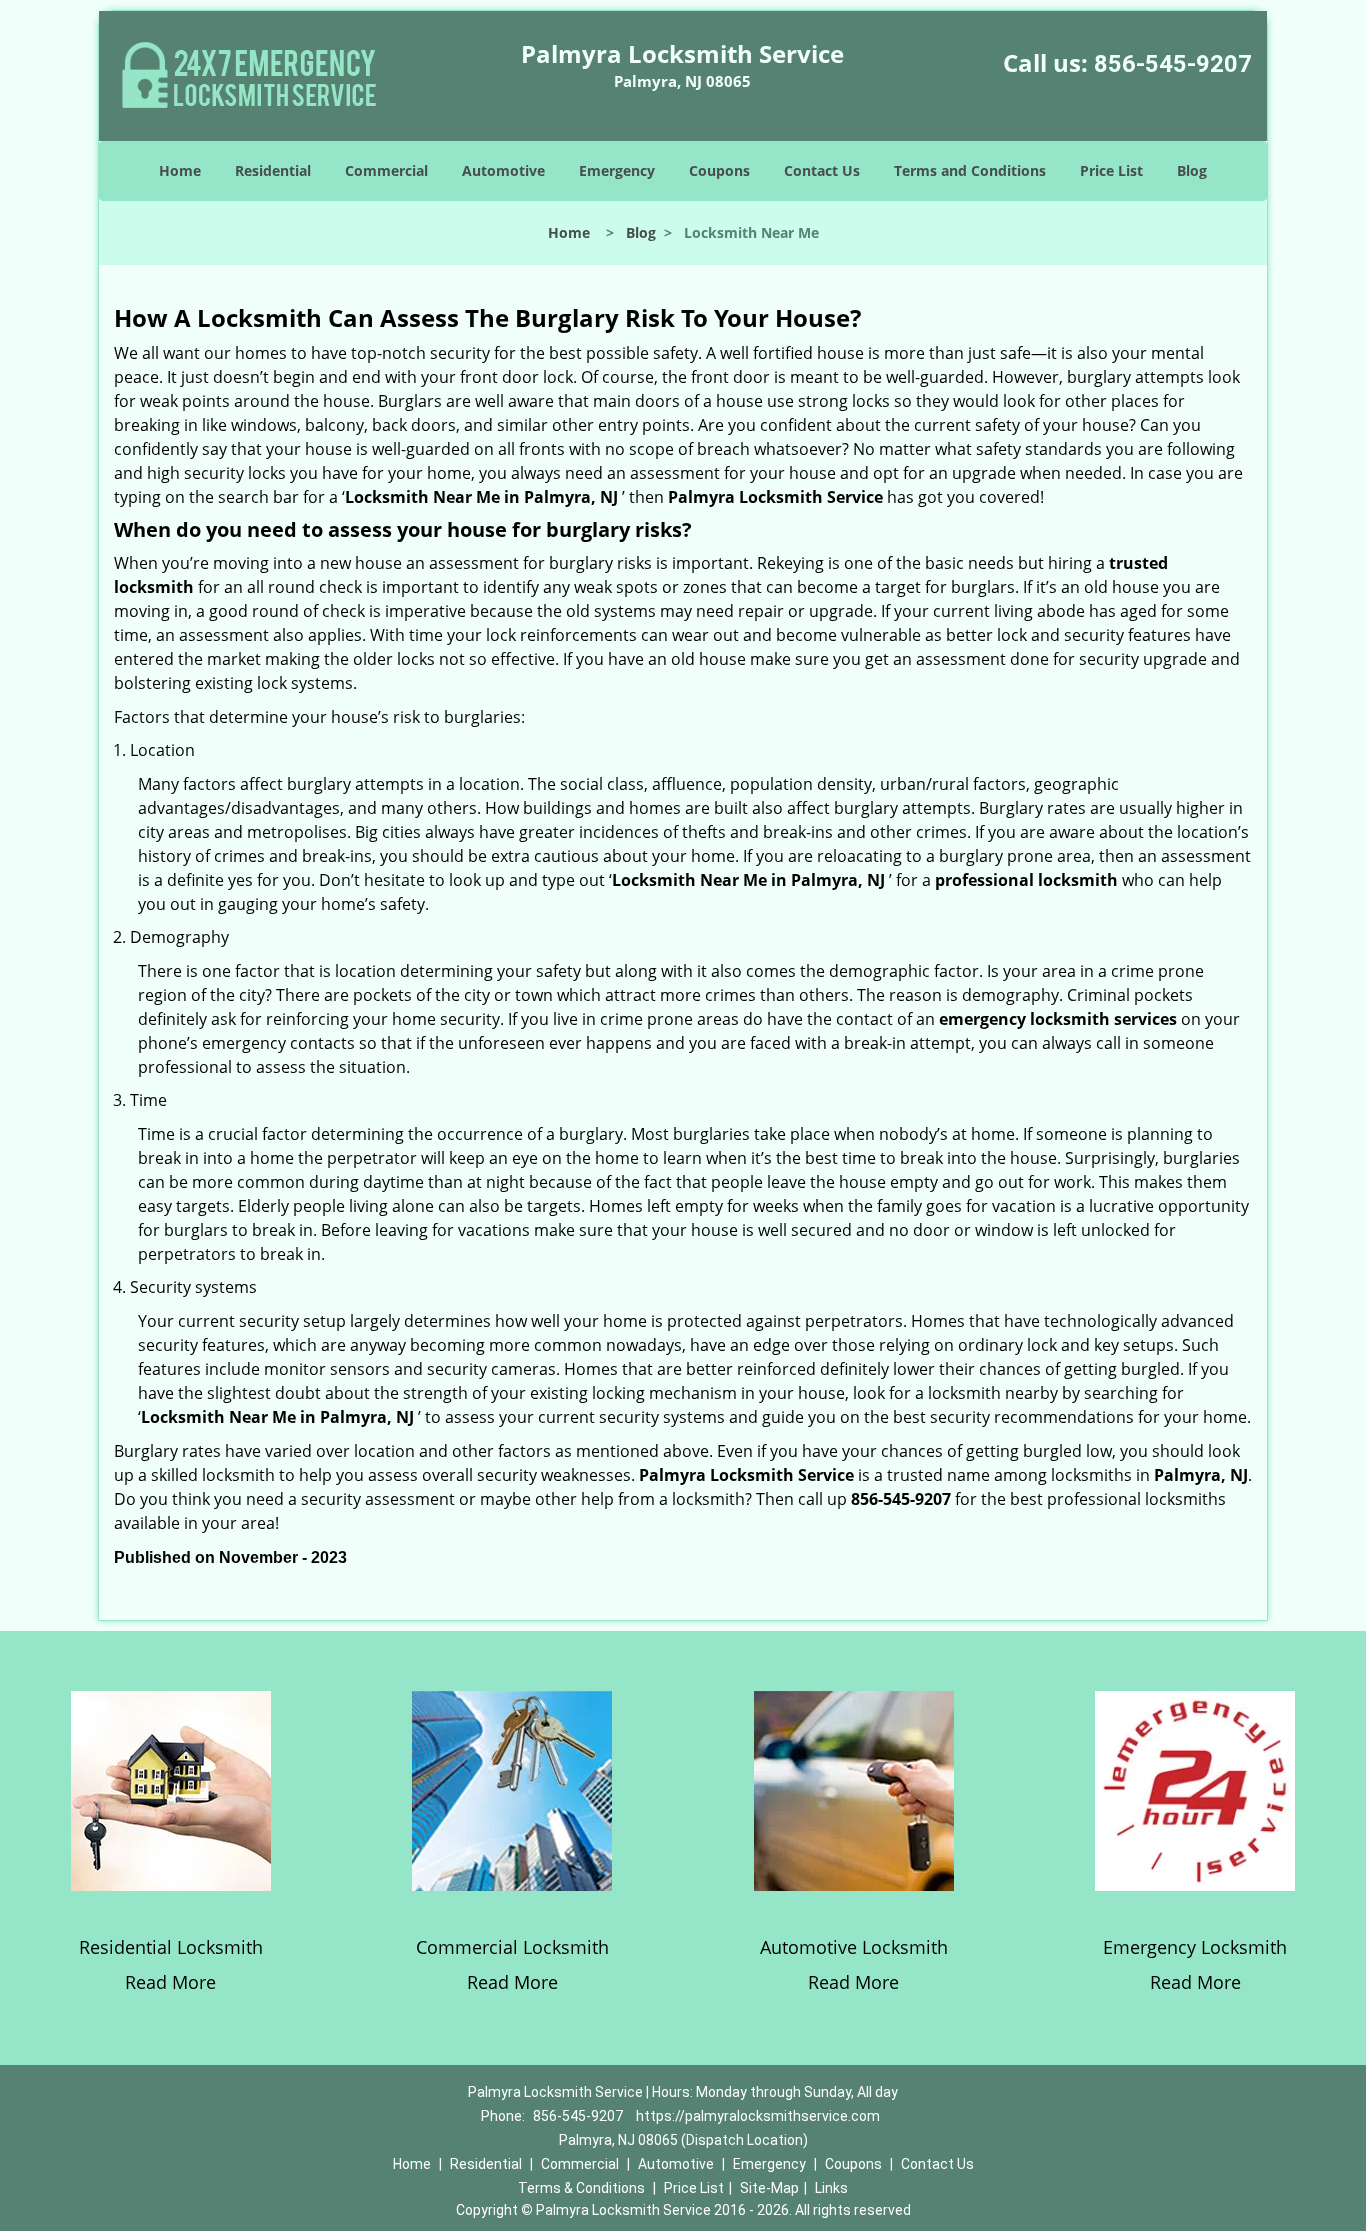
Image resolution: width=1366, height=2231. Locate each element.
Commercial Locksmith (512, 1947)
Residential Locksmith (171, 1947)
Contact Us (822, 170)
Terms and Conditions (970, 170)
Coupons (719, 170)
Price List (1111, 170)
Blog (1192, 170)
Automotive (503, 170)
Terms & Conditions (581, 2188)
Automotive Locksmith (854, 1947)
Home (180, 170)
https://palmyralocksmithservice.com (758, 2116)
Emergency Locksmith (1195, 1947)
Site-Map (769, 2188)
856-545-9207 (1173, 64)
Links (831, 2188)
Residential (273, 170)
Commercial (386, 170)
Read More (170, 1982)
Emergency (617, 170)
